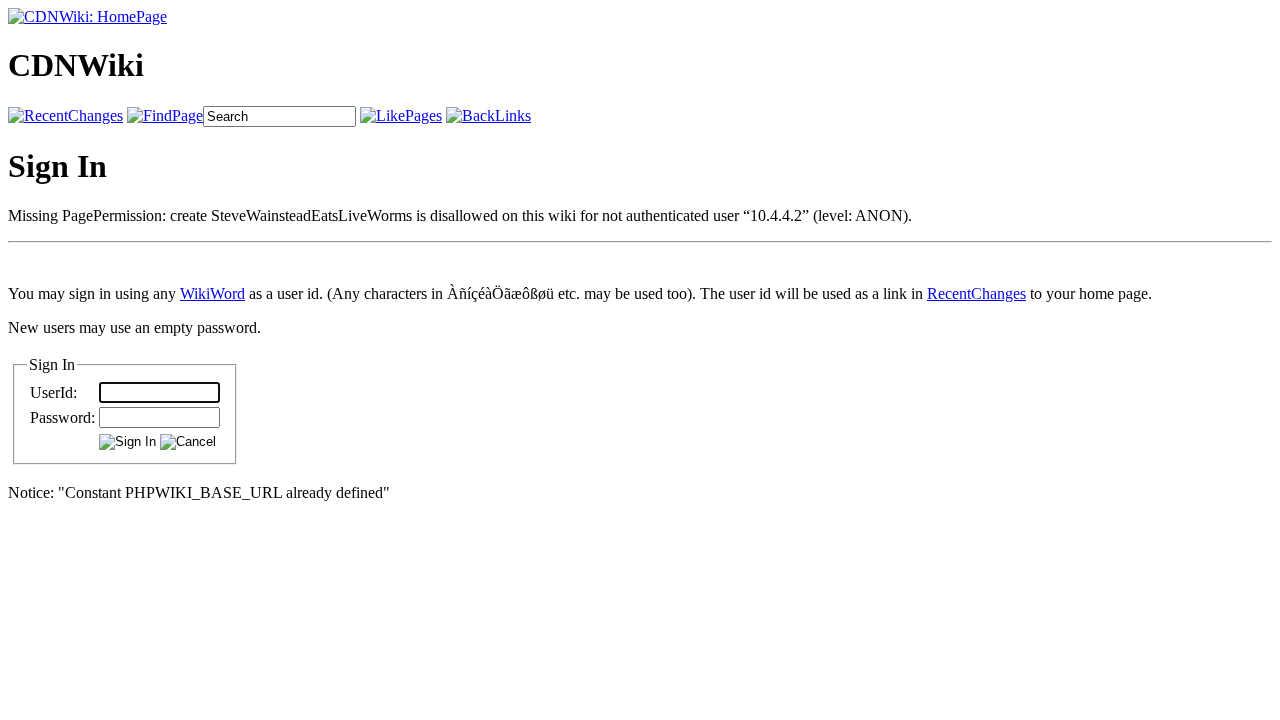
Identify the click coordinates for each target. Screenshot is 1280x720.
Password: (62, 417)
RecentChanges (976, 293)
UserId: (53, 392)
